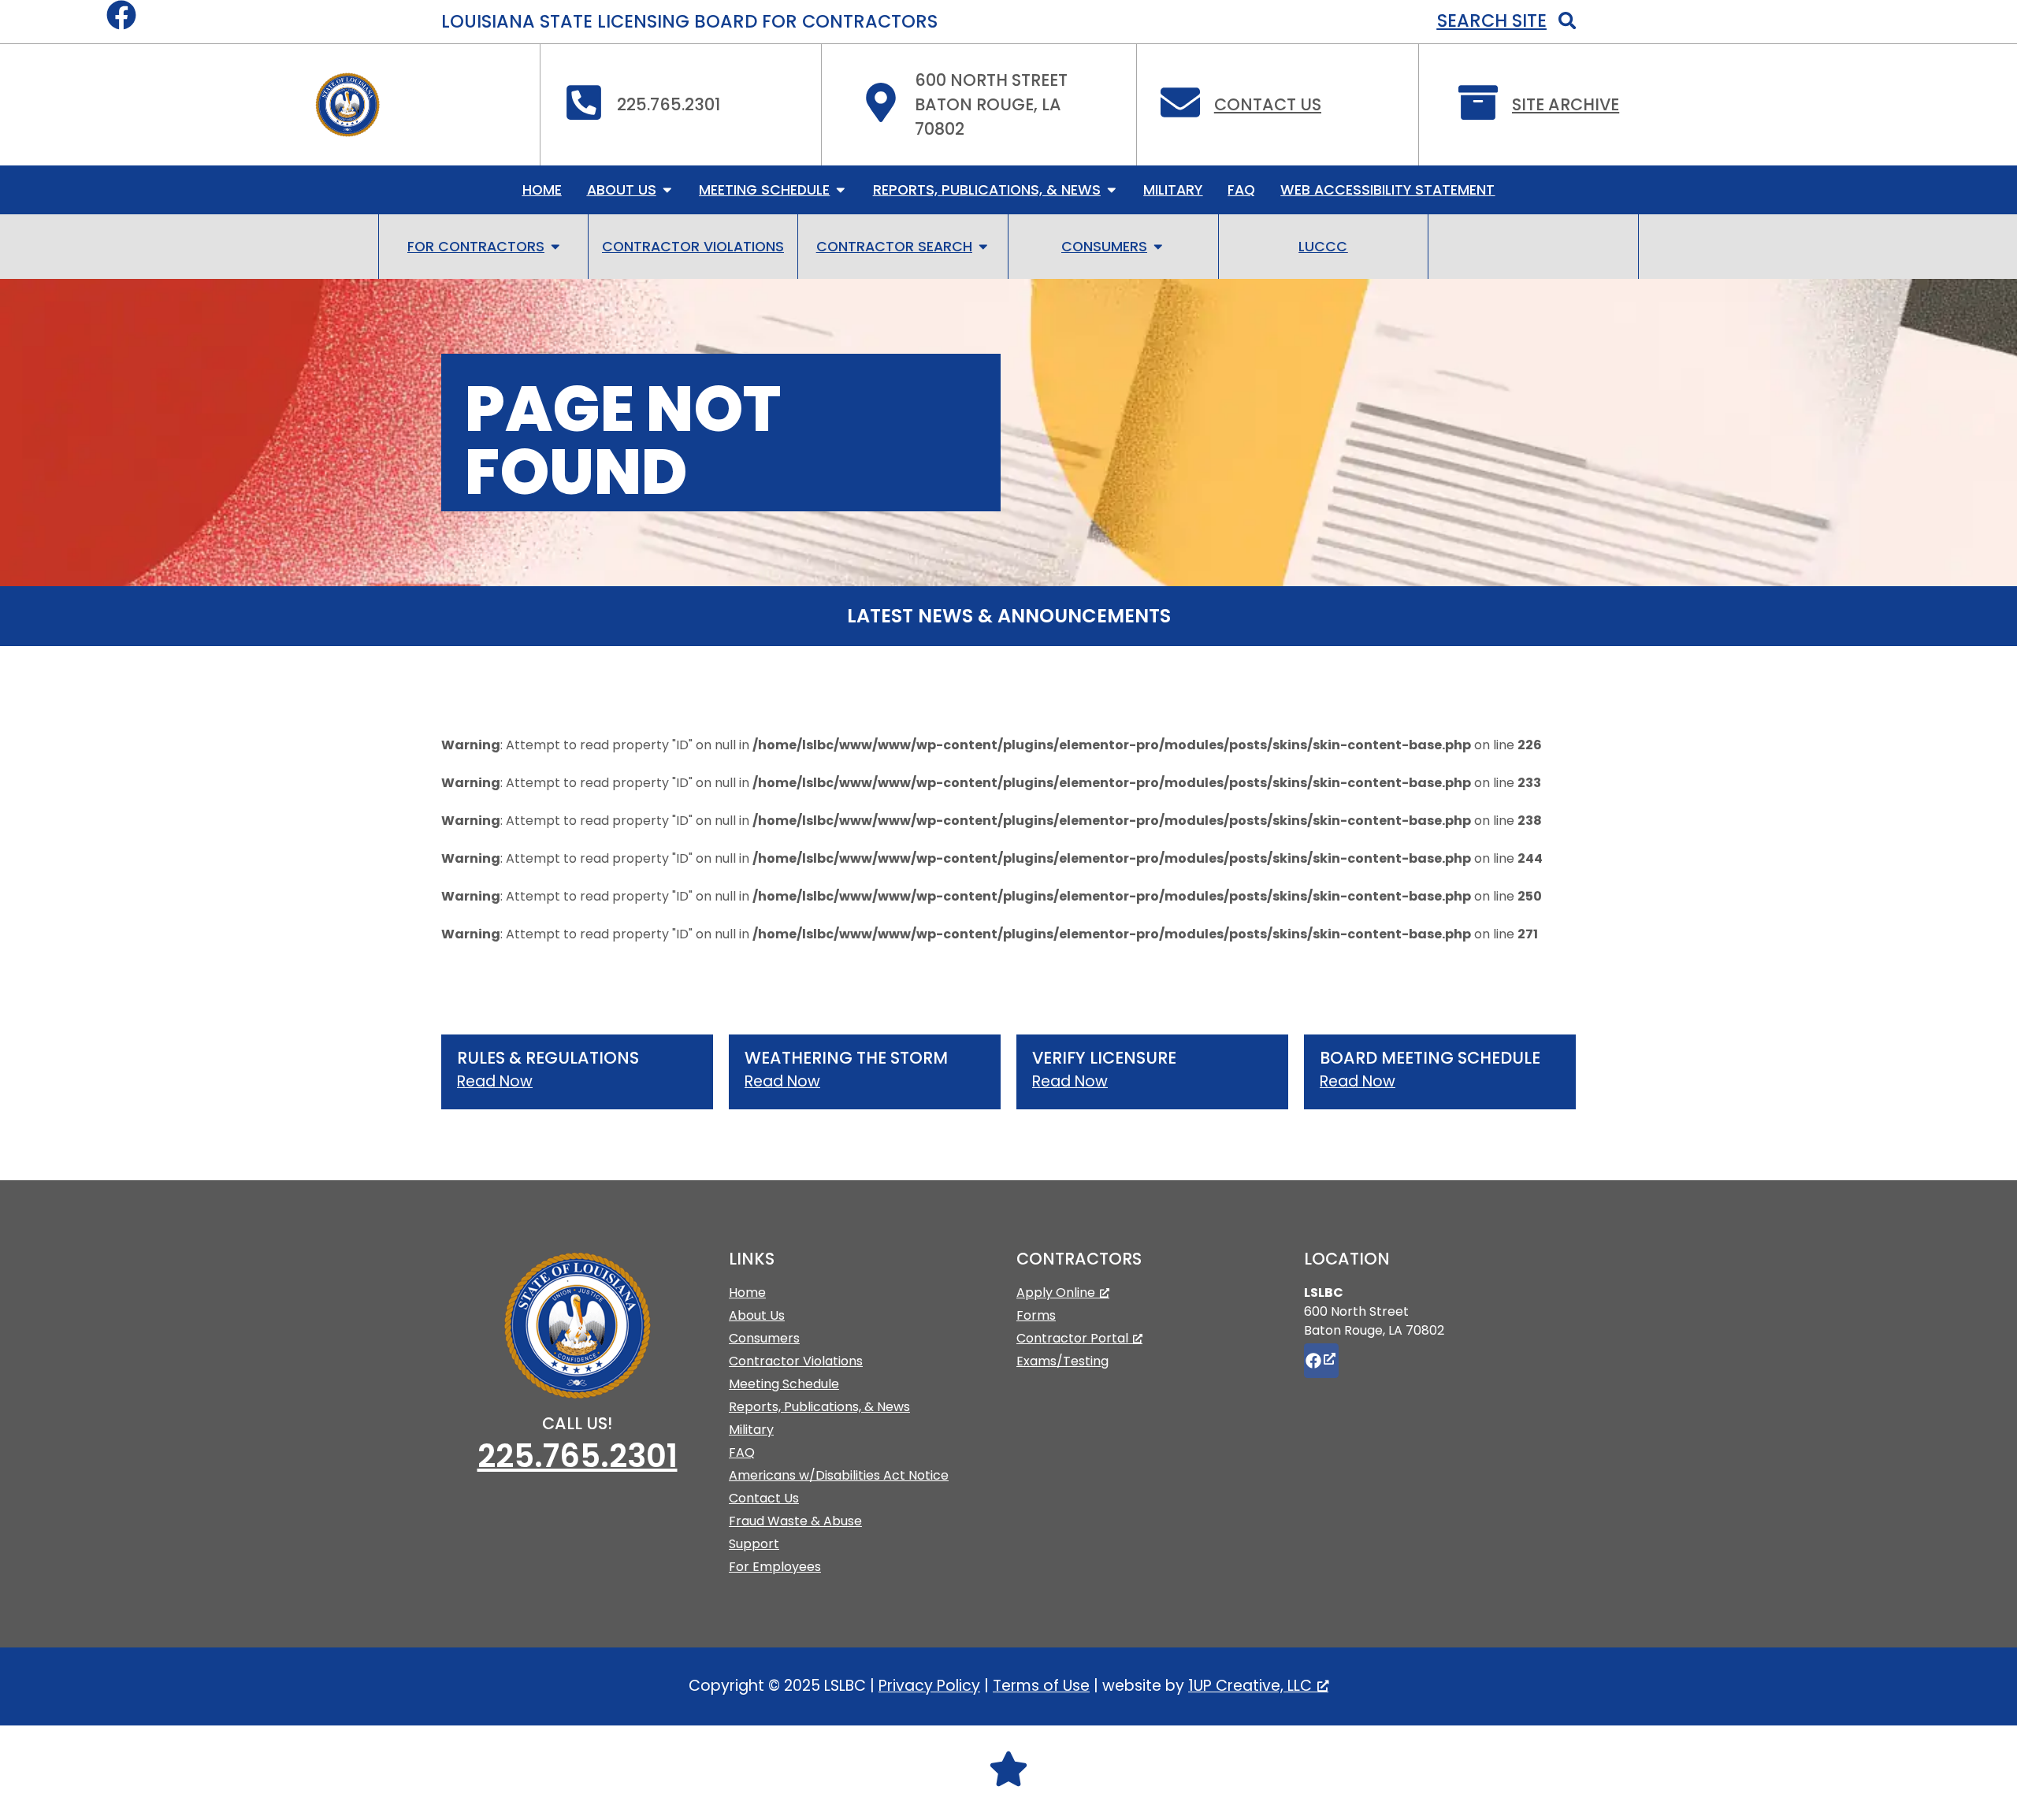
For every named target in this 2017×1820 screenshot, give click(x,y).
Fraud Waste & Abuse (795, 1521)
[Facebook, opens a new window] (1321, 1361)
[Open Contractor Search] (983, 247)
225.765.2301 (578, 1456)
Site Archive (1566, 104)
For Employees (775, 1567)
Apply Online (1056, 1293)
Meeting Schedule (784, 1384)
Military (751, 1430)
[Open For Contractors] (555, 247)
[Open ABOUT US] (667, 190)
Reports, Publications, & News (819, 1407)
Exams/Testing (1062, 1361)
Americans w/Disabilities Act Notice (839, 1475)
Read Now (495, 1081)
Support (754, 1544)
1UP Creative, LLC (1250, 1686)
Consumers (764, 1338)
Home (747, 1293)
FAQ (742, 1452)
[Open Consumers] (1158, 247)
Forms (1036, 1315)
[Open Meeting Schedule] (841, 190)
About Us (757, 1315)
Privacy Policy (929, 1686)
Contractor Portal (1072, 1338)
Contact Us (1268, 104)
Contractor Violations (796, 1361)
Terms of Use (1041, 1686)
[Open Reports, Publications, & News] (1112, 190)
